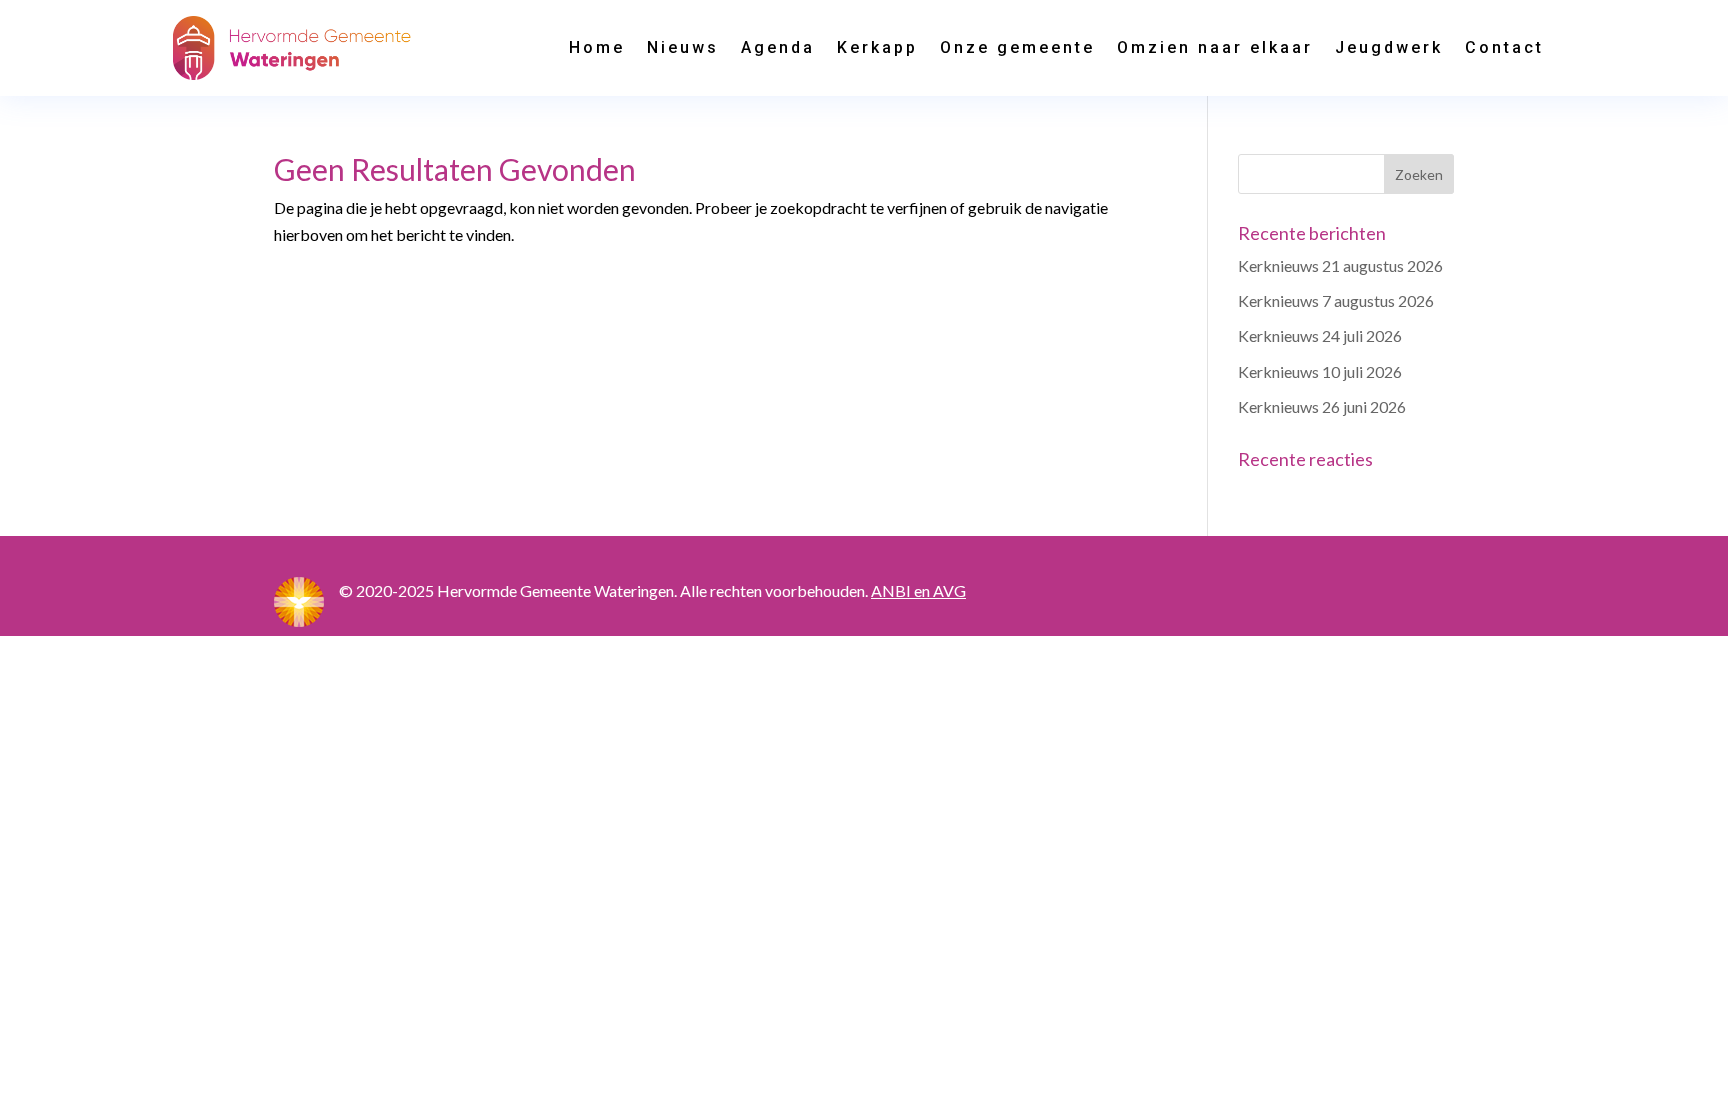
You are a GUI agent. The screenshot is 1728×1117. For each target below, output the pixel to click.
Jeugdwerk (1389, 47)
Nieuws (683, 47)
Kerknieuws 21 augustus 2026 (1340, 265)
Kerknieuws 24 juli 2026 (1320, 335)
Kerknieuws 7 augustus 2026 (1336, 300)
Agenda (778, 47)
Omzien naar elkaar (1215, 47)
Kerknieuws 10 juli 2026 (1320, 371)
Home (597, 47)
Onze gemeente (1017, 47)
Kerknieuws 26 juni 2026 (1322, 406)
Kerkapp (877, 47)
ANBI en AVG (918, 590)
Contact (1504, 47)
